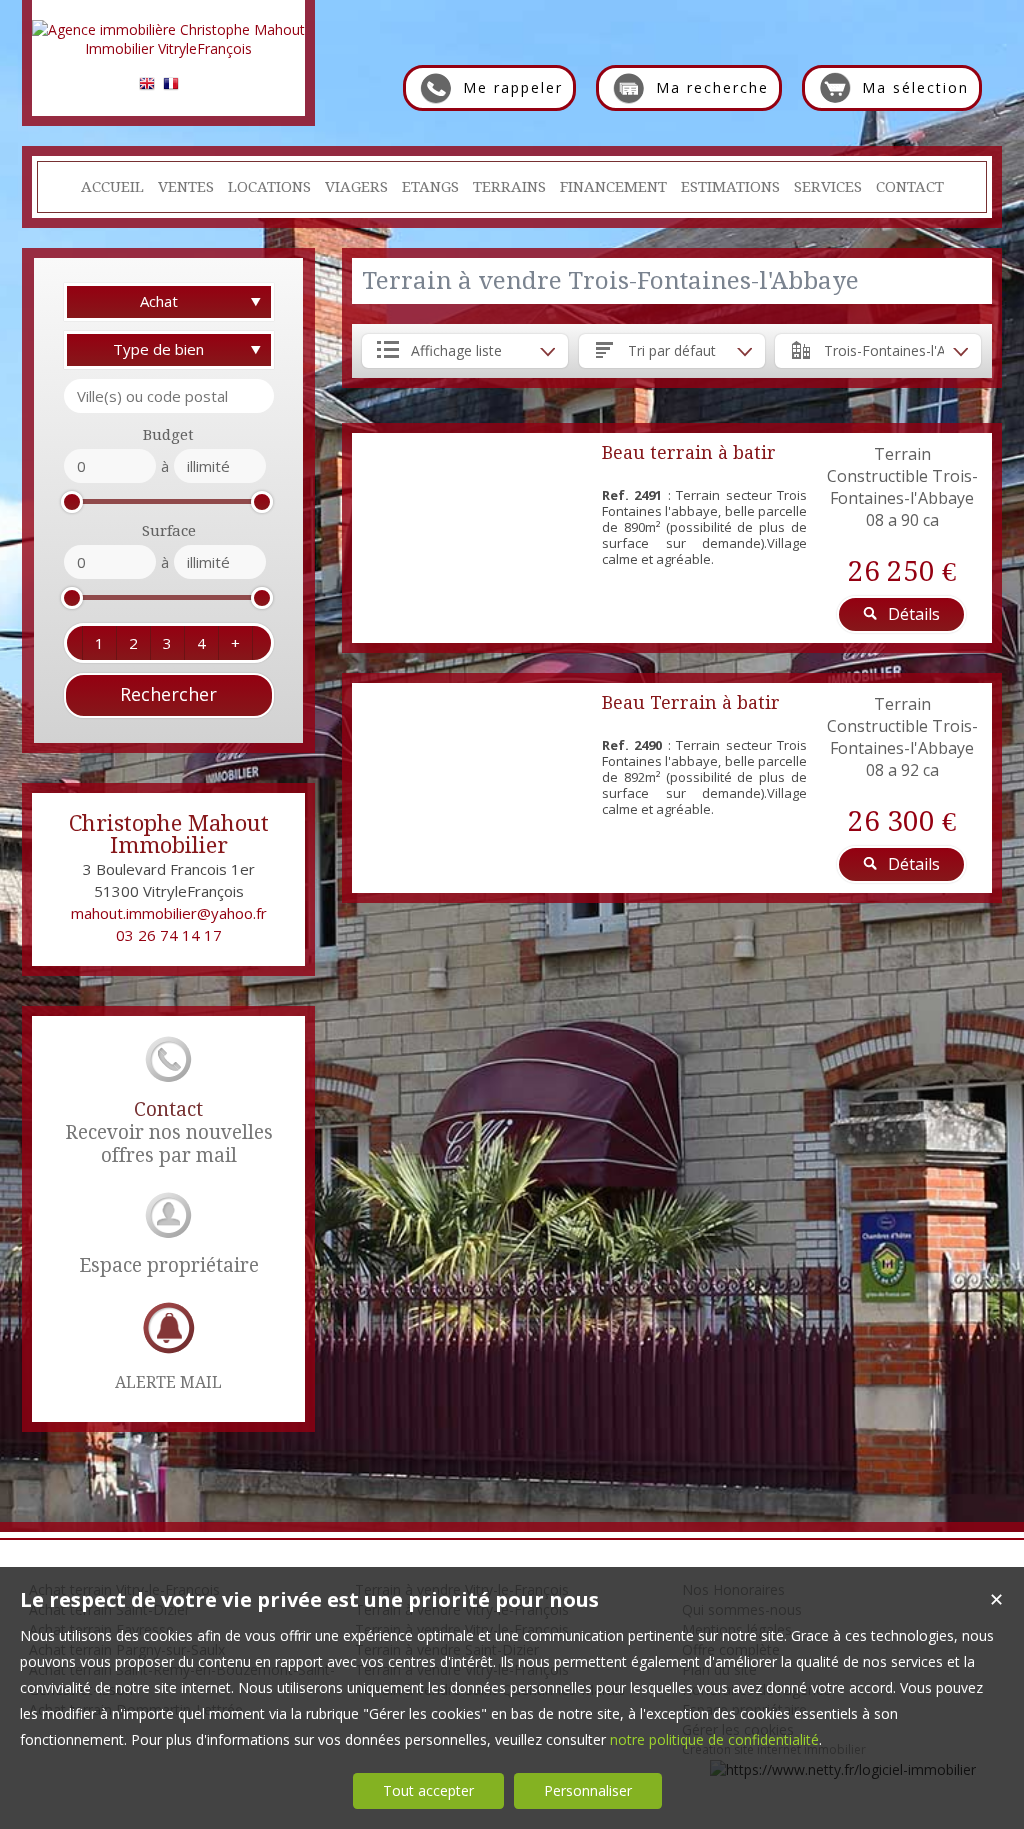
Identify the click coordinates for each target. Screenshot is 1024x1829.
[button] (99, 643)
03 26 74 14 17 (169, 935)
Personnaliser (588, 1790)
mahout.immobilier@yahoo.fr (169, 913)
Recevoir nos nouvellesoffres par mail (169, 1132)
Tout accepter (428, 1790)
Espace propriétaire (169, 1265)
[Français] (171, 86)
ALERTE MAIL (168, 1382)
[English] (147, 86)
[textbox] (169, 396)
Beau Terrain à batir (691, 702)
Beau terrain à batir (689, 452)
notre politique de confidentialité (714, 1739)
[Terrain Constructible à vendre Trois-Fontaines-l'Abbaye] (472, 538)
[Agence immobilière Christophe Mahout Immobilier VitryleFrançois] (168, 48)
